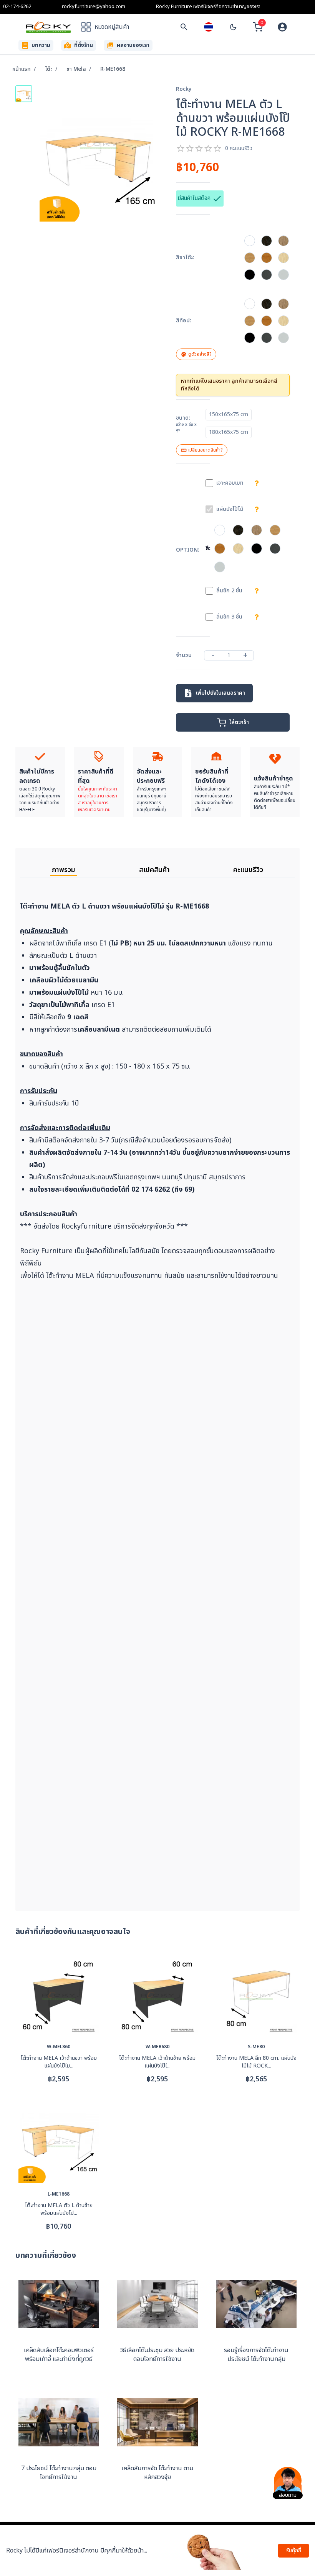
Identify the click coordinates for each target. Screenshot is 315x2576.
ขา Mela (76, 69)
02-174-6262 (17, 7)
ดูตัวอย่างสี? (200, 354)
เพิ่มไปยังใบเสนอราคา (220, 693)
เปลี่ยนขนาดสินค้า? (205, 450)
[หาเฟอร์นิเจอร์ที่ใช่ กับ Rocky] (184, 27)
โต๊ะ (49, 69)
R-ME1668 (113, 69)
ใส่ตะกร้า (239, 722)
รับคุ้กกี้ (294, 2550)
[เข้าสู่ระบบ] (282, 27)
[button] (250, 304)
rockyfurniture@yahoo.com (94, 7)
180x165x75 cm (229, 432)
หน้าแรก (22, 69)
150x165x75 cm (229, 414)
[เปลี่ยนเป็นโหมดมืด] (233, 27)
